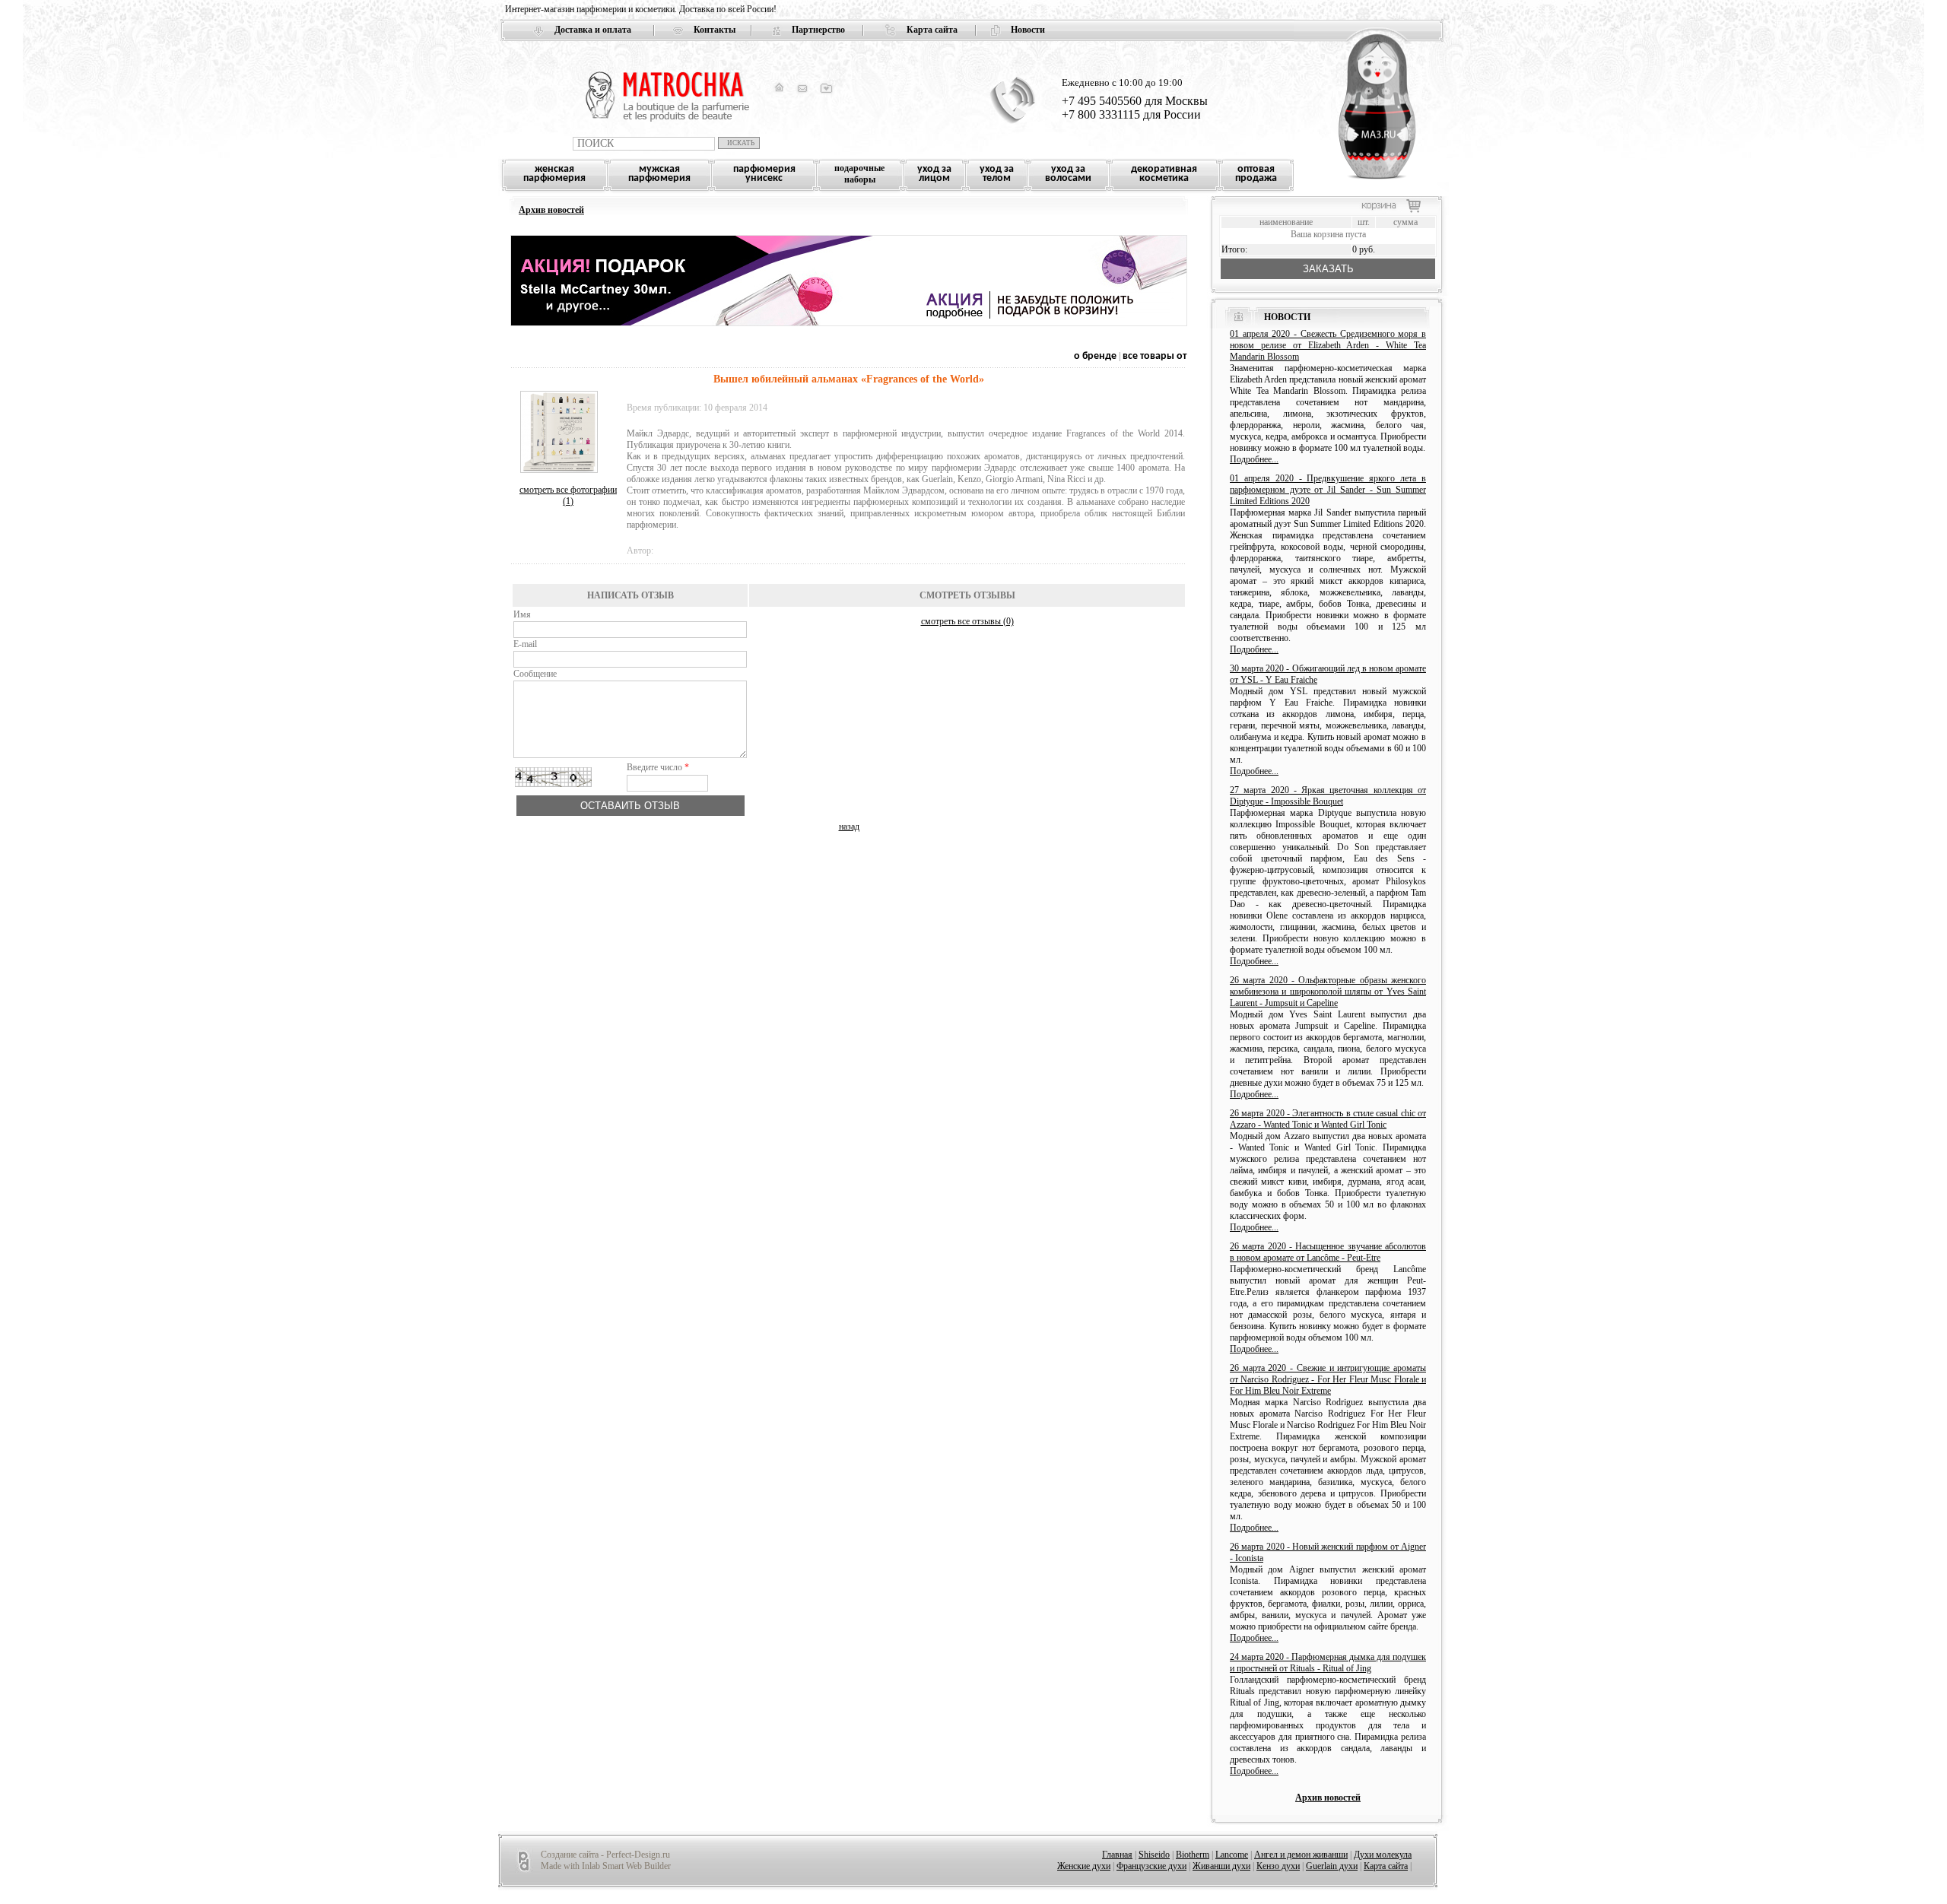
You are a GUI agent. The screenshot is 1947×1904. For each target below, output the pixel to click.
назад (849, 827)
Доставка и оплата (593, 30)
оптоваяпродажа (1256, 174)
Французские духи (1151, 1866)
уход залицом (934, 174)
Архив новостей (551, 210)
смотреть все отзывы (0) (967, 621)
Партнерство (818, 30)
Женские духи (1084, 1866)
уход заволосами (1068, 174)
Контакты (715, 30)
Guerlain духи (1332, 1866)
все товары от (1155, 356)
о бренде (1096, 356)
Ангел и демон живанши (1301, 1855)
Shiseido (1154, 1855)
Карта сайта (932, 30)
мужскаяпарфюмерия (659, 174)
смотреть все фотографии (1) (568, 495)
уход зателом (997, 174)
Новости (1028, 30)
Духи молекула (1383, 1855)
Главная (1117, 1855)
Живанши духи (1221, 1866)
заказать (1328, 269)
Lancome (1232, 1855)
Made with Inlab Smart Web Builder (606, 1866)
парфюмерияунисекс (764, 174)
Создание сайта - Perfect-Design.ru (605, 1855)
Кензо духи (1278, 1866)
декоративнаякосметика (1164, 174)
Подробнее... (1254, 459)
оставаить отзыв (630, 806)
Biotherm (1193, 1855)
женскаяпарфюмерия (554, 174)
